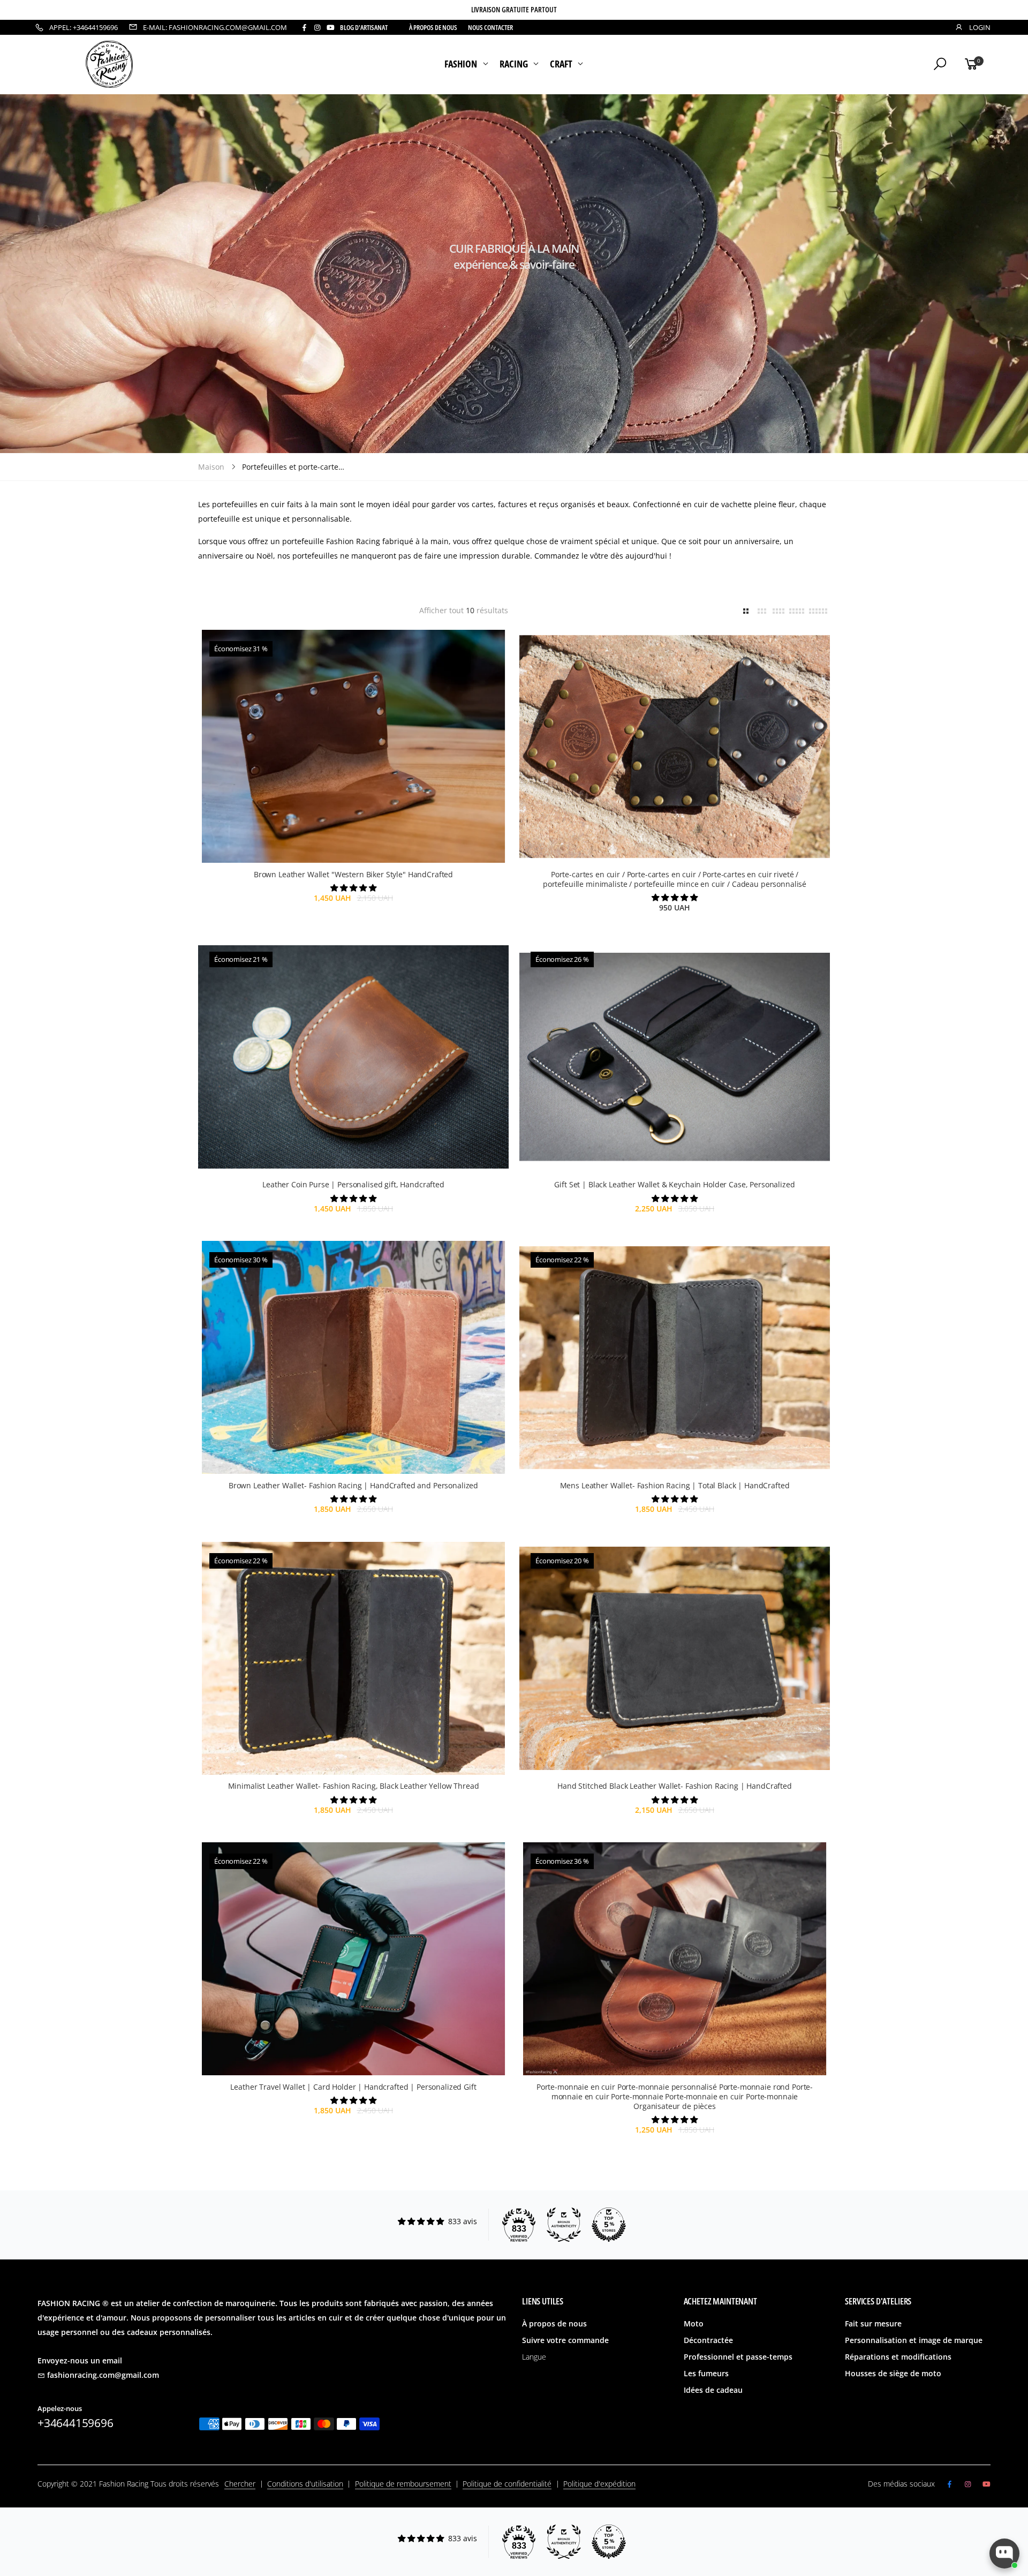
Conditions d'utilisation (305, 2484)
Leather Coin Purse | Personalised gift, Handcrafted (353, 1184)
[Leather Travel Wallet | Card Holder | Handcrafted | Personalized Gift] (353, 1959)
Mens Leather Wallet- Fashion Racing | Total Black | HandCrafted (675, 1485)
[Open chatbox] (1004, 2554)
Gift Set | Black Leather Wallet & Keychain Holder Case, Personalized (674, 1184)
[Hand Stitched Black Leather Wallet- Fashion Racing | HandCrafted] (675, 1658)
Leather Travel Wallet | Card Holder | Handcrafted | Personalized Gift (353, 2087)
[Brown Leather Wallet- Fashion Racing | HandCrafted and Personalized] (353, 1357)
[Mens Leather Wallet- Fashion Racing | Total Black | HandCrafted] (675, 1357)
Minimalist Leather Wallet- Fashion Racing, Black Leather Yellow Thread (354, 1786)
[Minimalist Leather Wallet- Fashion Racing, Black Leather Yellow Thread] (353, 1658)
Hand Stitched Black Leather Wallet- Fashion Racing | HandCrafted (675, 1786)
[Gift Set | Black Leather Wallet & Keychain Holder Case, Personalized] (675, 1057)
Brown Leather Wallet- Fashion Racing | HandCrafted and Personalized (353, 1485)
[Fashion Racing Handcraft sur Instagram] (317, 28)
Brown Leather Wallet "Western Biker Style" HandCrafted (353, 874)
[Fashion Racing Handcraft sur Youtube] (331, 28)
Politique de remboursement (403, 2484)
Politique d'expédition (599, 2484)
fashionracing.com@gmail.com (103, 2375)
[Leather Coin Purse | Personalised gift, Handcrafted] (353, 1057)
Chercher (240, 2484)
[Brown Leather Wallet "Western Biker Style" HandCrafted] (353, 746)
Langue (534, 2357)
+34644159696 (75, 2423)
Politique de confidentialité (507, 2484)
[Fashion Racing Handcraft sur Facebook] (304, 28)
